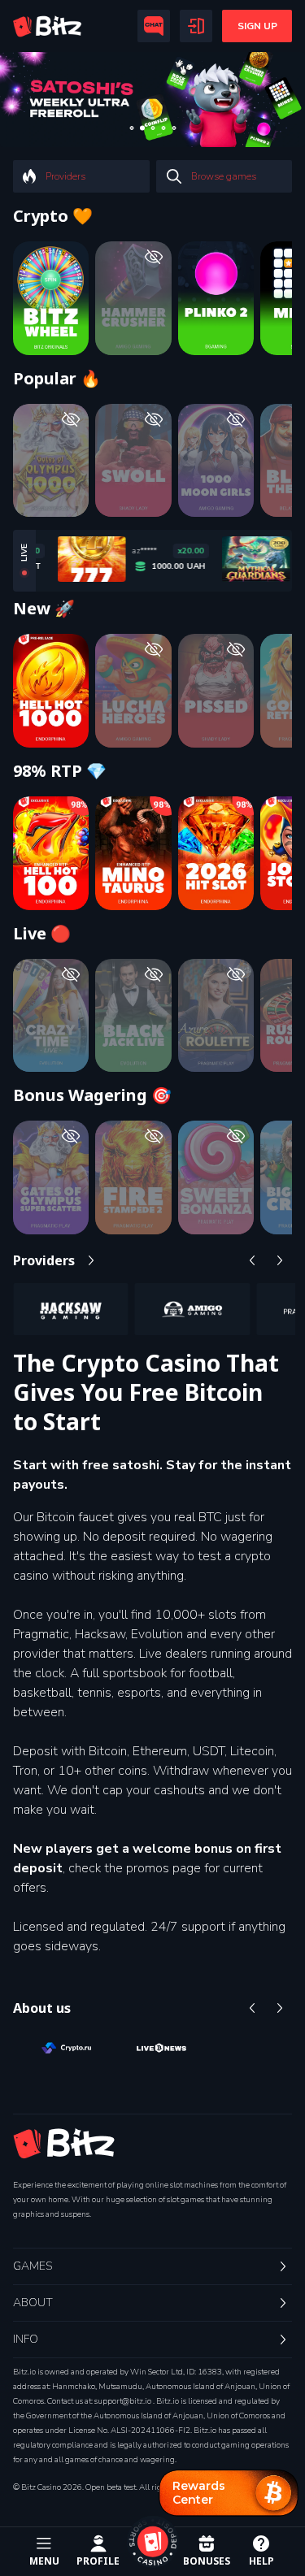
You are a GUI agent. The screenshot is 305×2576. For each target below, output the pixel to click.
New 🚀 (44, 609)
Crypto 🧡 (53, 216)
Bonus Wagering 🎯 (92, 1095)
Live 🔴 (42, 934)
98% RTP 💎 (60, 771)
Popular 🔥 (57, 379)
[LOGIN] (196, 26)
